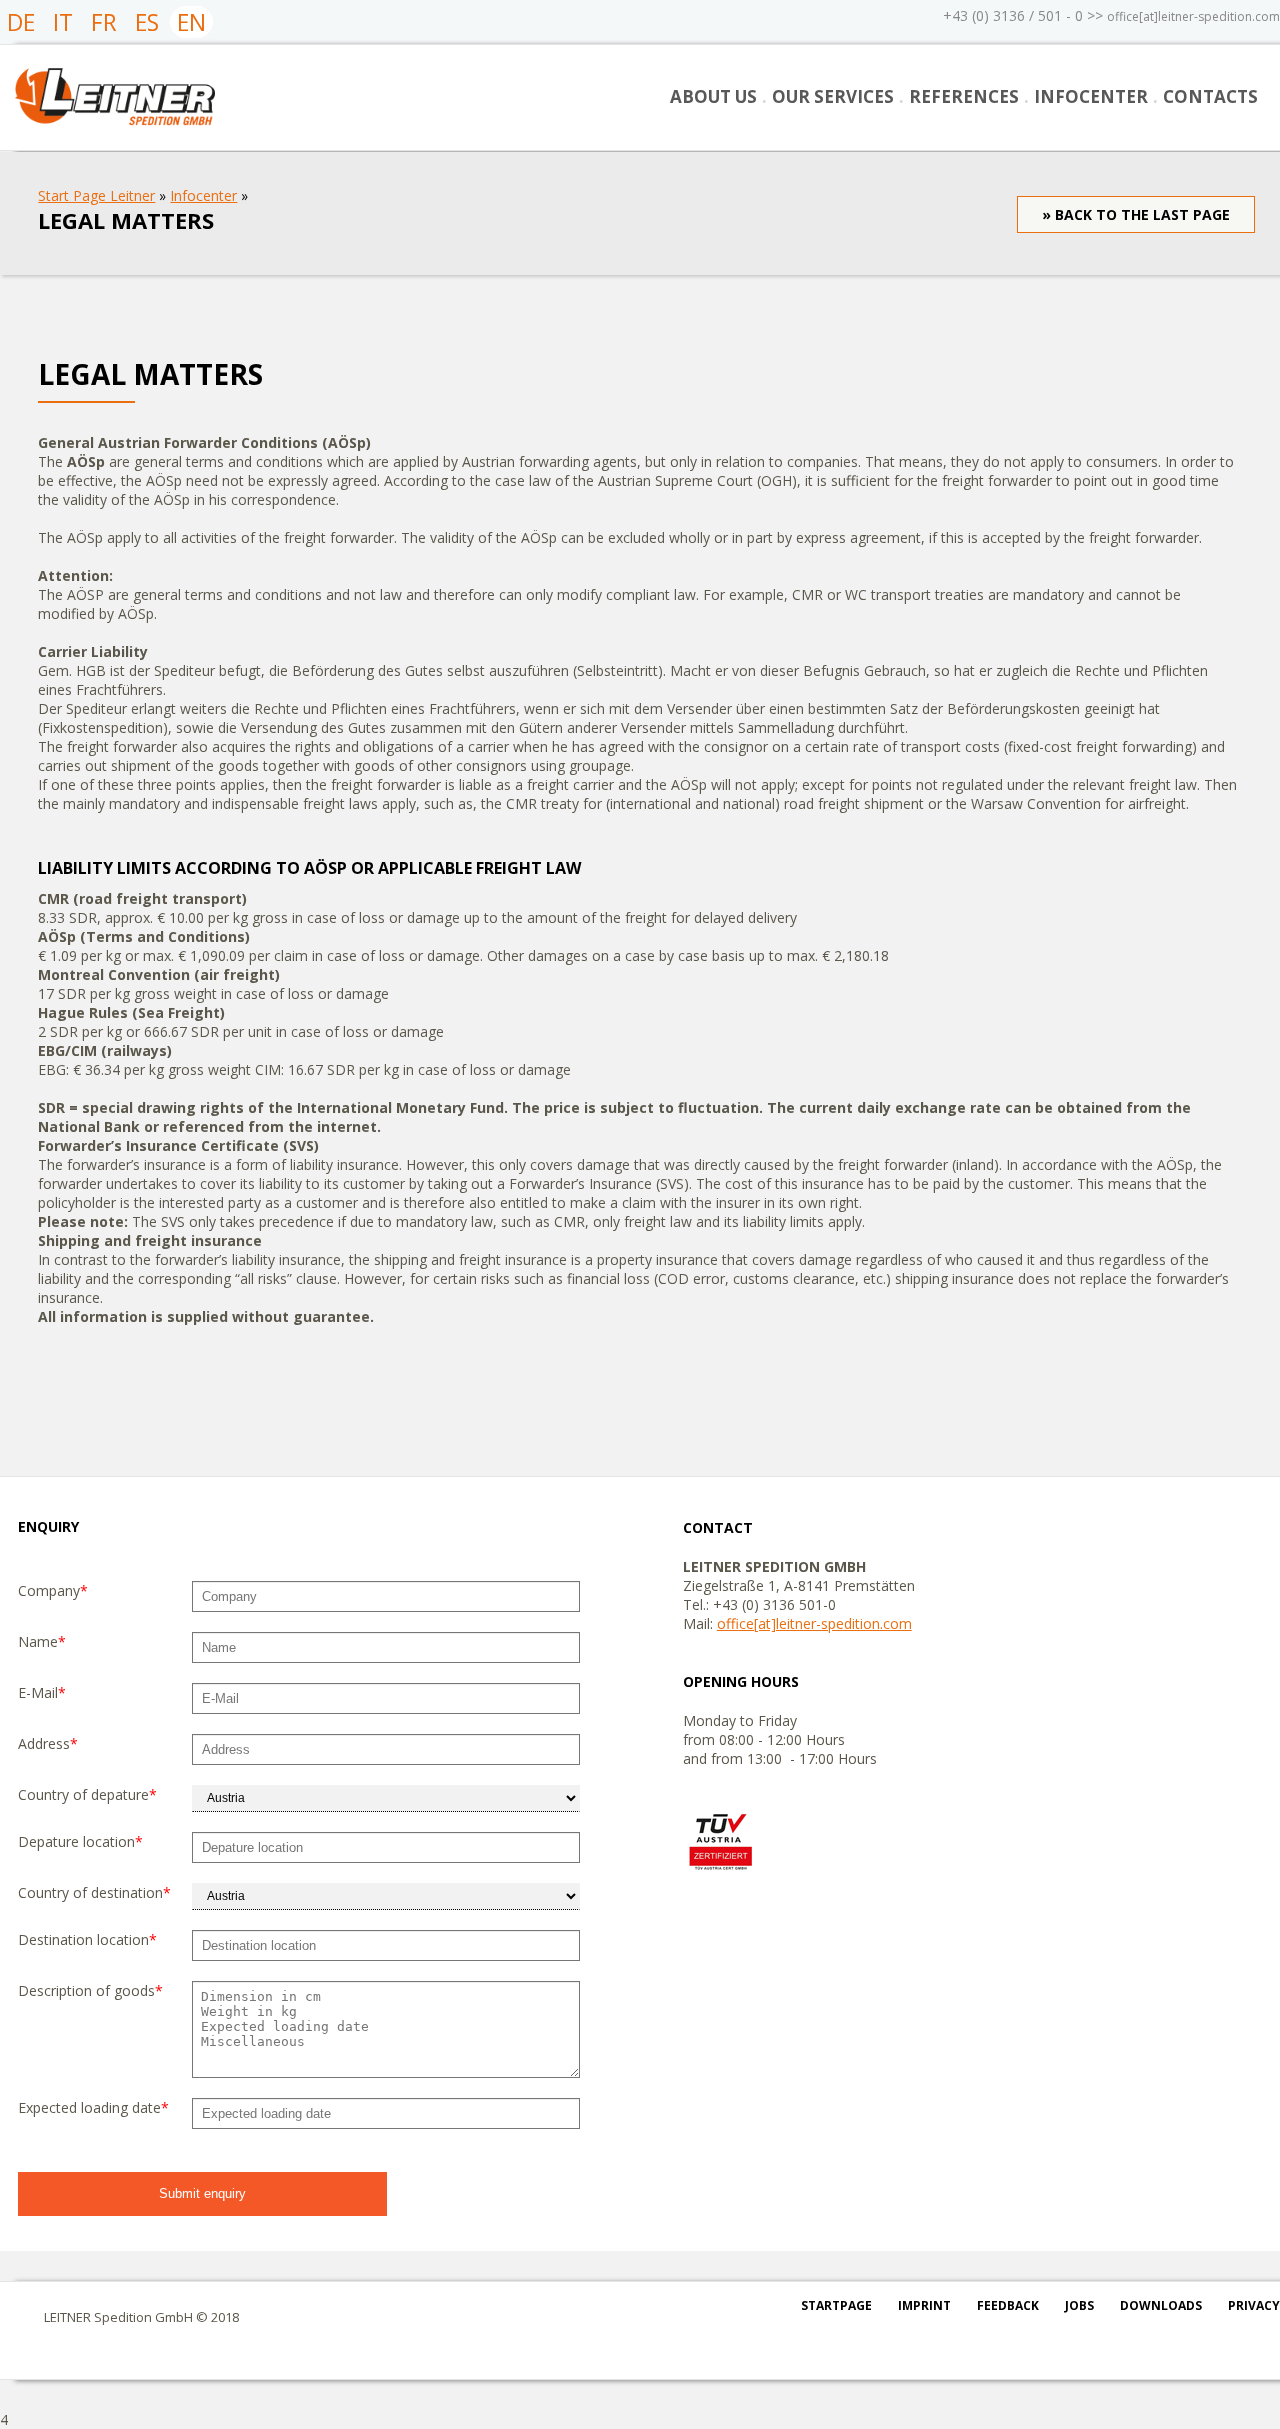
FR (104, 22)
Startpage (836, 2305)
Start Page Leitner (96, 195)
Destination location (87, 1939)
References (964, 96)
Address (48, 1743)
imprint (924, 2305)
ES (147, 22)
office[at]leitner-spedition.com (1193, 16)
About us (713, 96)
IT (63, 22)
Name (42, 1641)
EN (191, 22)
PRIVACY (1254, 2305)
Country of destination (94, 1892)
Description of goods (90, 1990)
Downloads (1161, 2305)
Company (53, 1590)
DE (21, 22)
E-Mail (42, 1692)
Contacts (1210, 96)
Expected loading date (93, 2107)
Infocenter (1091, 96)
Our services (833, 96)
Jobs (1079, 2305)
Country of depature (87, 1794)
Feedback (1008, 2305)
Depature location (80, 1841)
